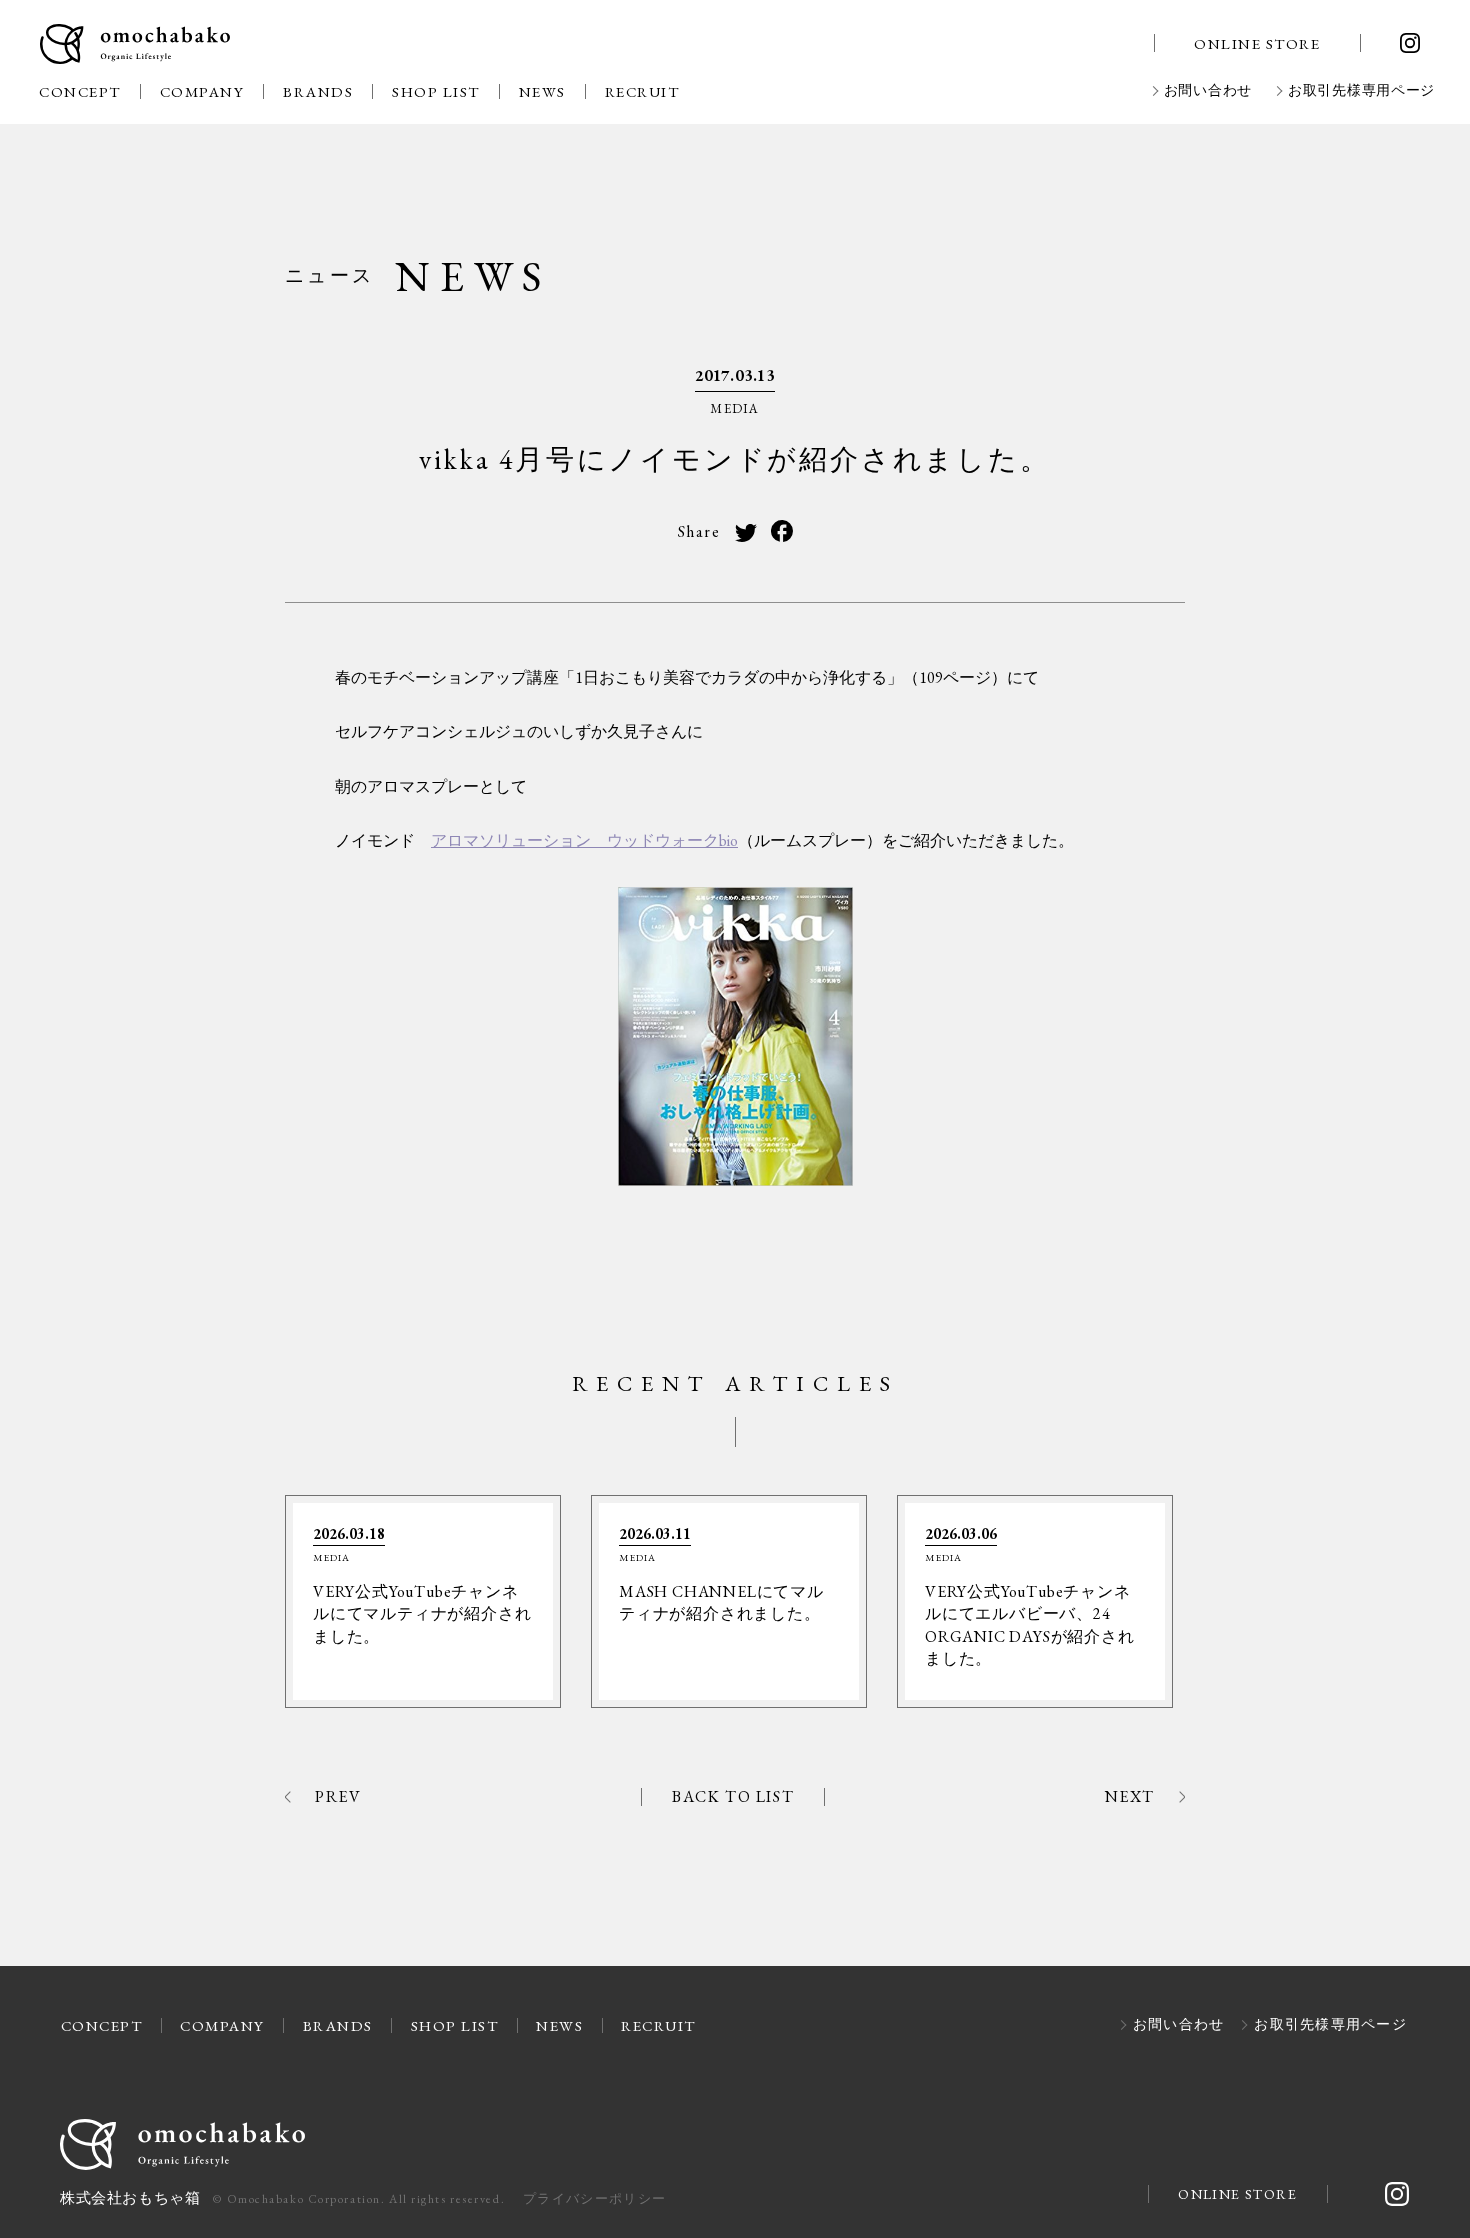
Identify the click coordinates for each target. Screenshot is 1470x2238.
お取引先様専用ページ (1361, 91)
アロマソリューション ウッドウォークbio (584, 840)
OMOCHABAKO (135, 45)
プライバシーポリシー (594, 2198)
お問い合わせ (1208, 91)
